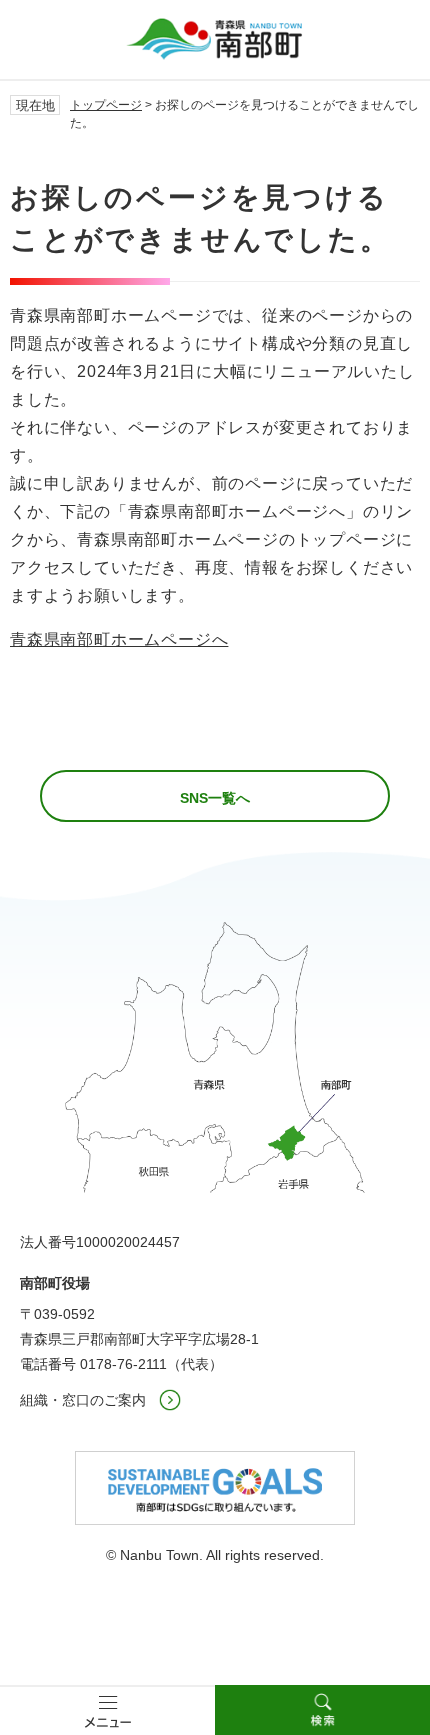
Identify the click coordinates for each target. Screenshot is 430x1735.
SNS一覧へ (215, 798)
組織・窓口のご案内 (83, 1400)
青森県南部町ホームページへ (119, 639)
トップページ (106, 105)
